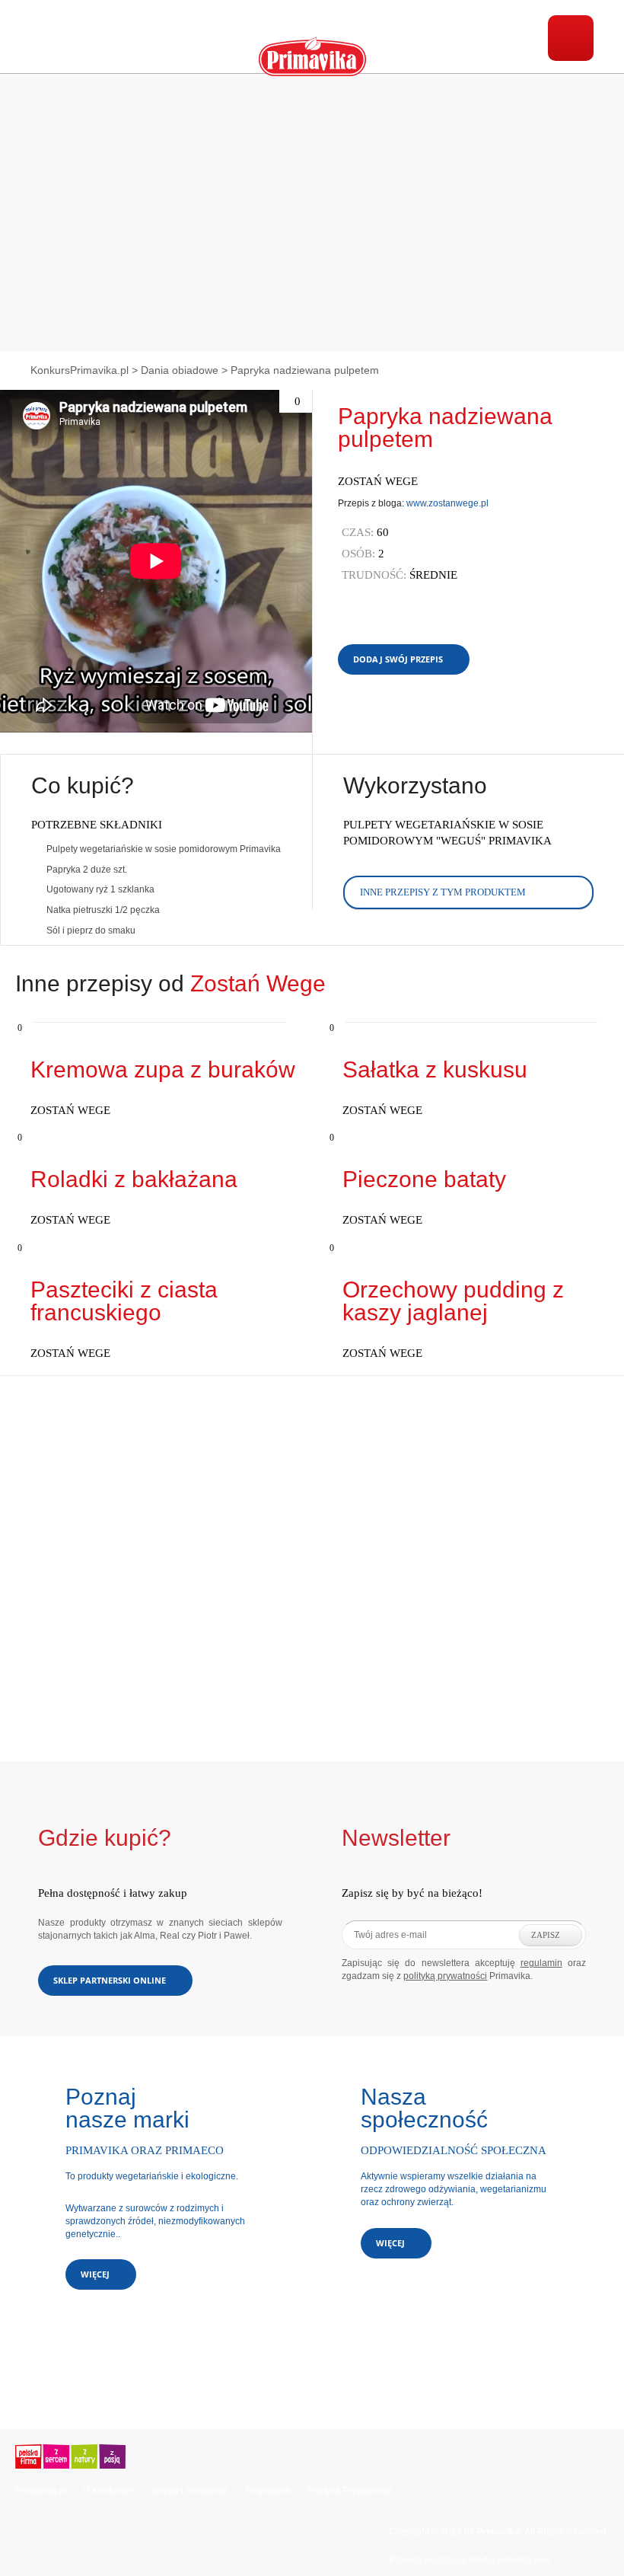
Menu (571, 38)
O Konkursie (108, 2491)
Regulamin (268, 2491)
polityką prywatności (445, 1976)
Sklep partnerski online (110, 1980)
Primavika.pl (41, 2491)
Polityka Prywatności (350, 2491)
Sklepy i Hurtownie (189, 2491)
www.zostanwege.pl (447, 503)
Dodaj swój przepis (398, 659)
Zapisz (546, 1935)
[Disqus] (312, 1566)
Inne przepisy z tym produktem (443, 892)
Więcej (95, 2274)
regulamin (541, 1963)
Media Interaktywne (510, 2560)
